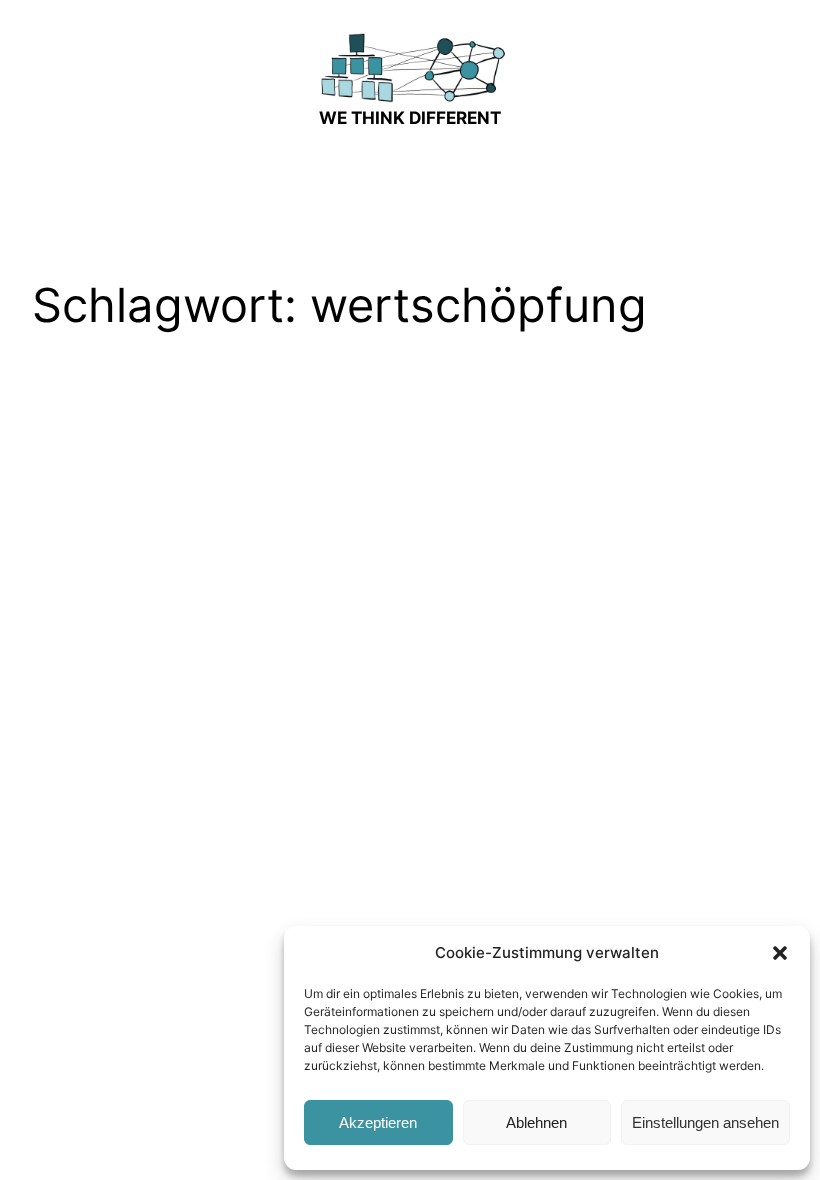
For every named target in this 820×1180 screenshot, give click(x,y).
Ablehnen (536, 1122)
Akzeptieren (378, 1122)
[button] (780, 953)
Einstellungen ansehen (705, 1122)
